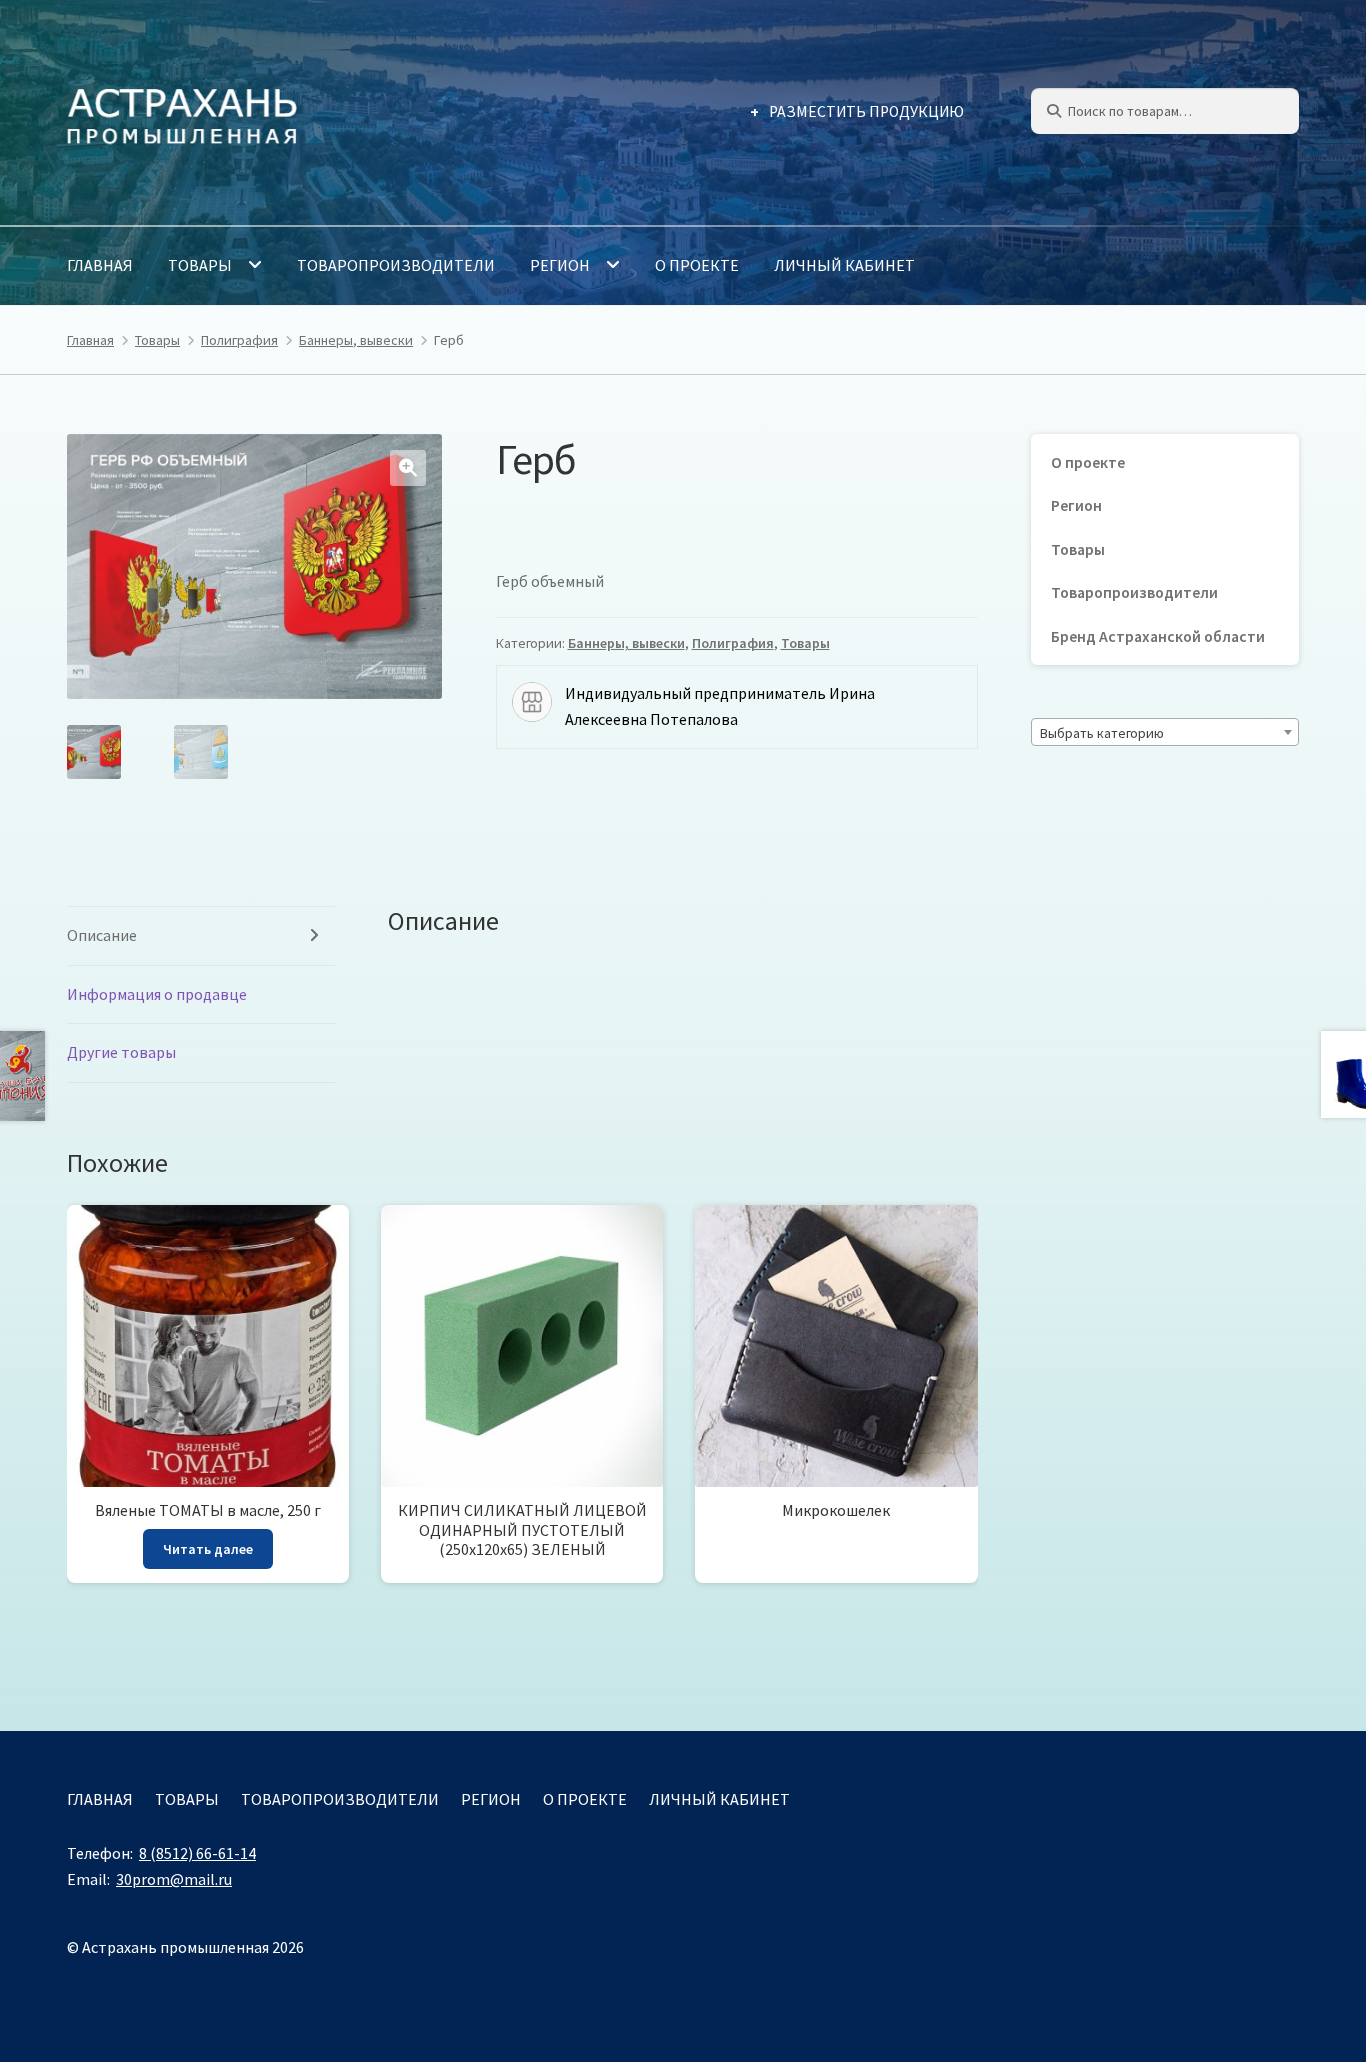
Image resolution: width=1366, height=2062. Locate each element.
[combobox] (1165, 732)
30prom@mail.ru (174, 1879)
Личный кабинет (844, 265)
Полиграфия (239, 340)
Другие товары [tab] (121, 1052)
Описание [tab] (102, 935)
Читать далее (208, 1549)
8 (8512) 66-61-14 (197, 1853)
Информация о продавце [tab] (157, 994)
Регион (560, 265)
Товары (200, 265)
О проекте (697, 265)
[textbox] (1165, 733)
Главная (100, 265)
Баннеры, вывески (356, 340)
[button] (408, 468)
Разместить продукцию (866, 111)
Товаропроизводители (396, 265)
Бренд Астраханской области (1158, 636)
